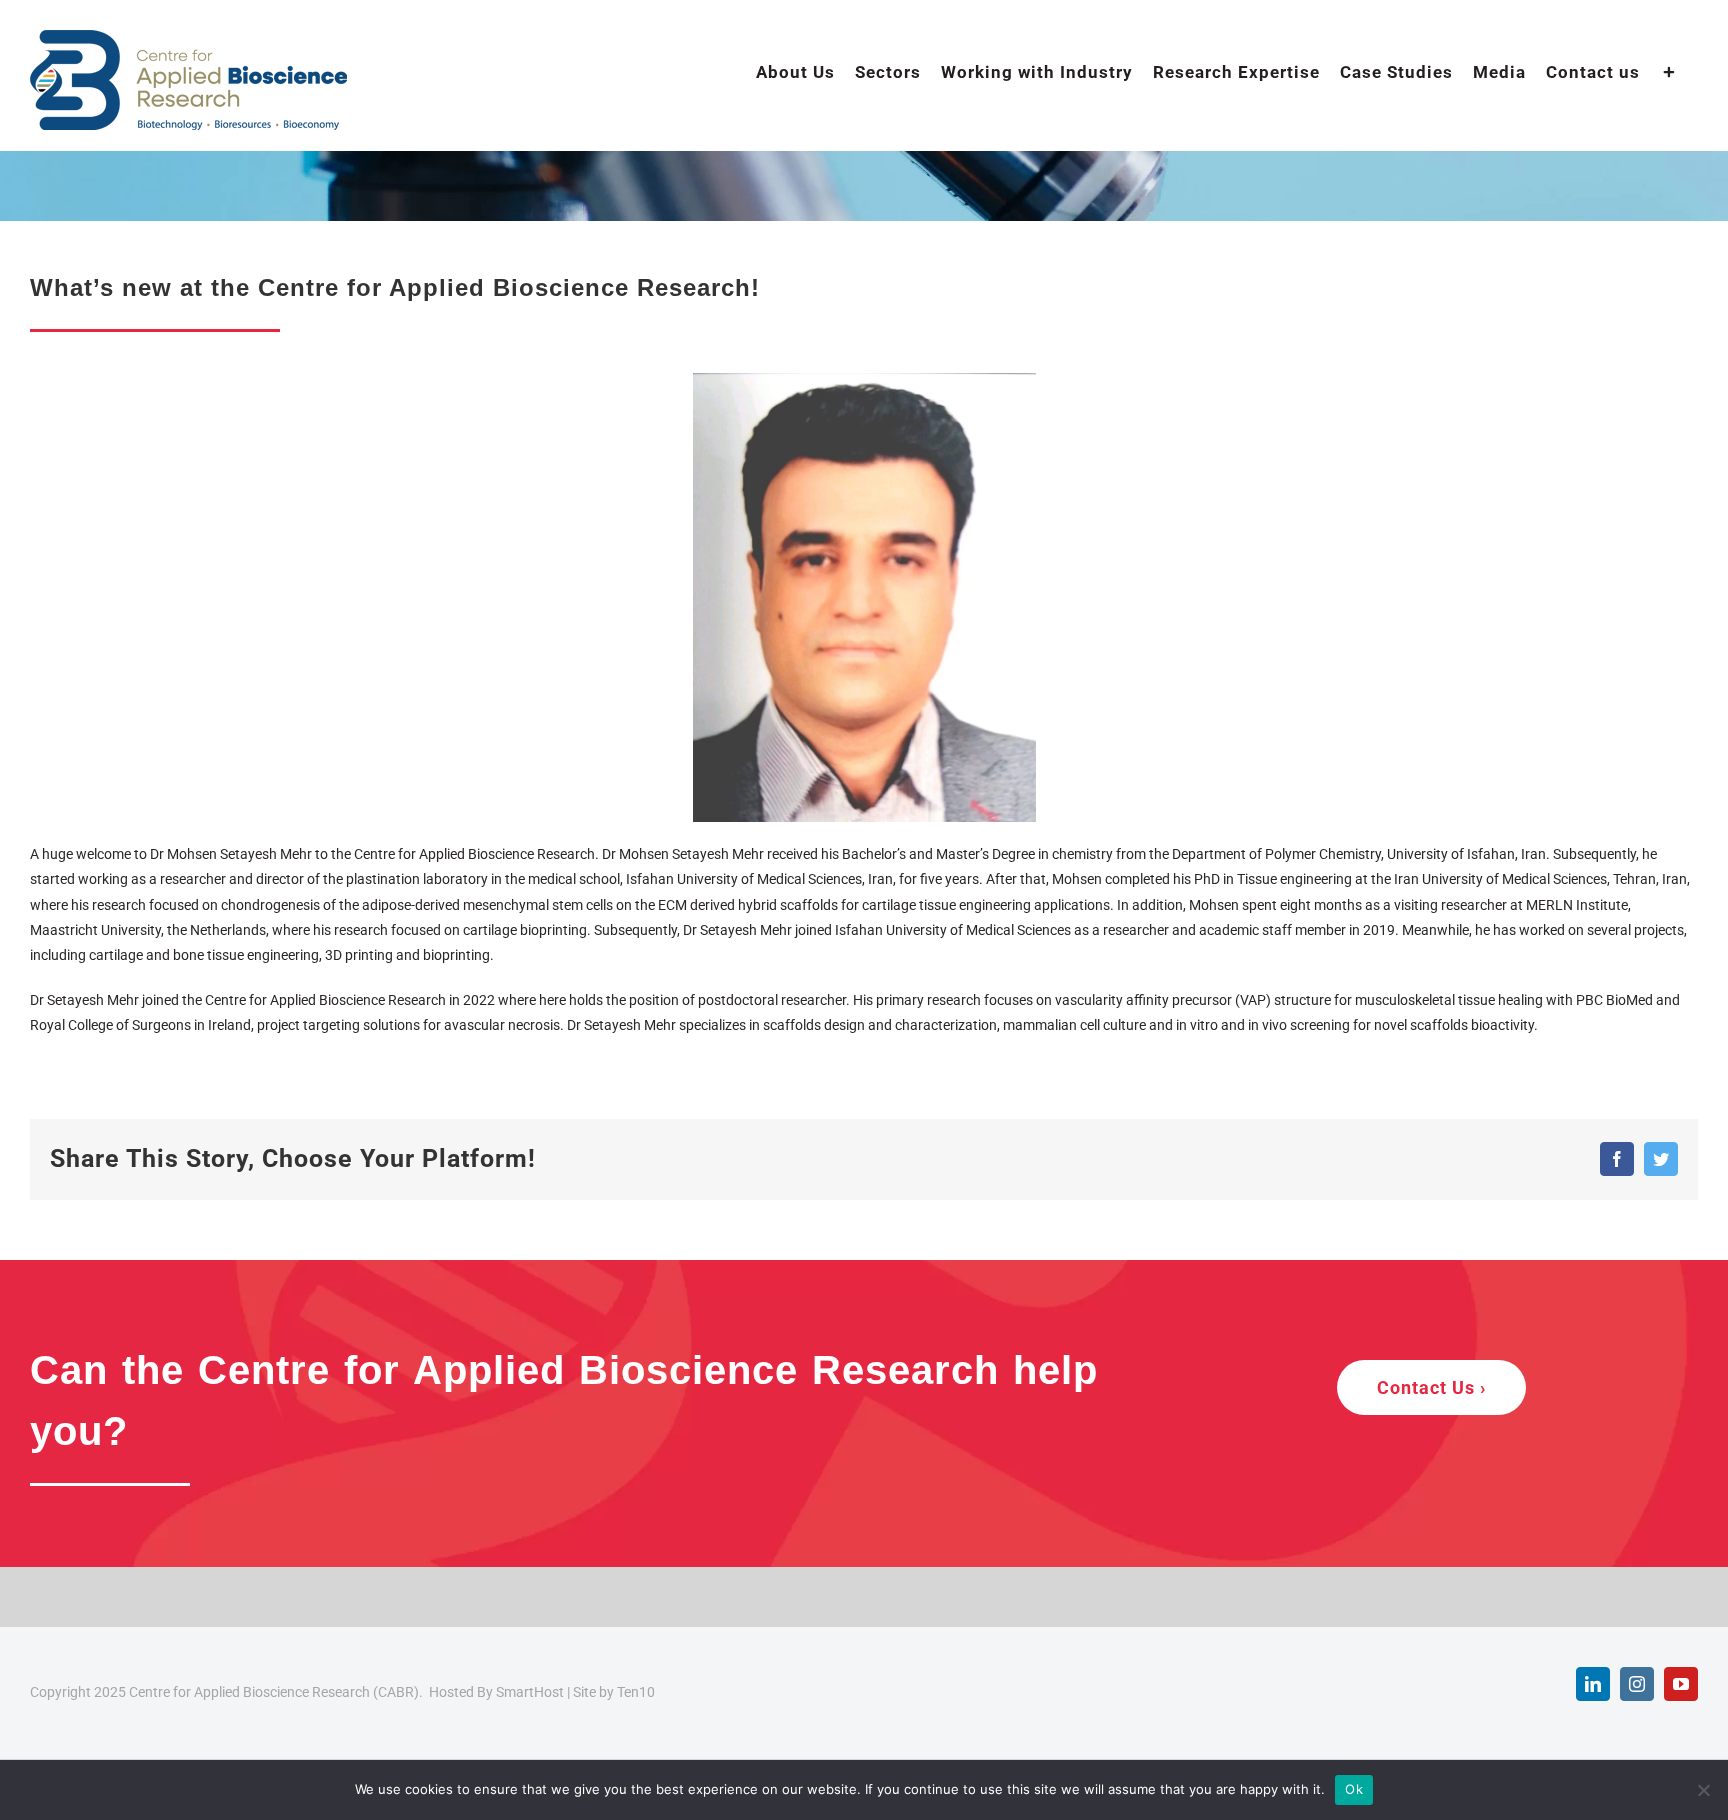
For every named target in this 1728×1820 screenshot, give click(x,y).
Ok (1354, 1789)
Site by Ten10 (614, 1692)
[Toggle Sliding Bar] (1669, 71)
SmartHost (530, 1692)
